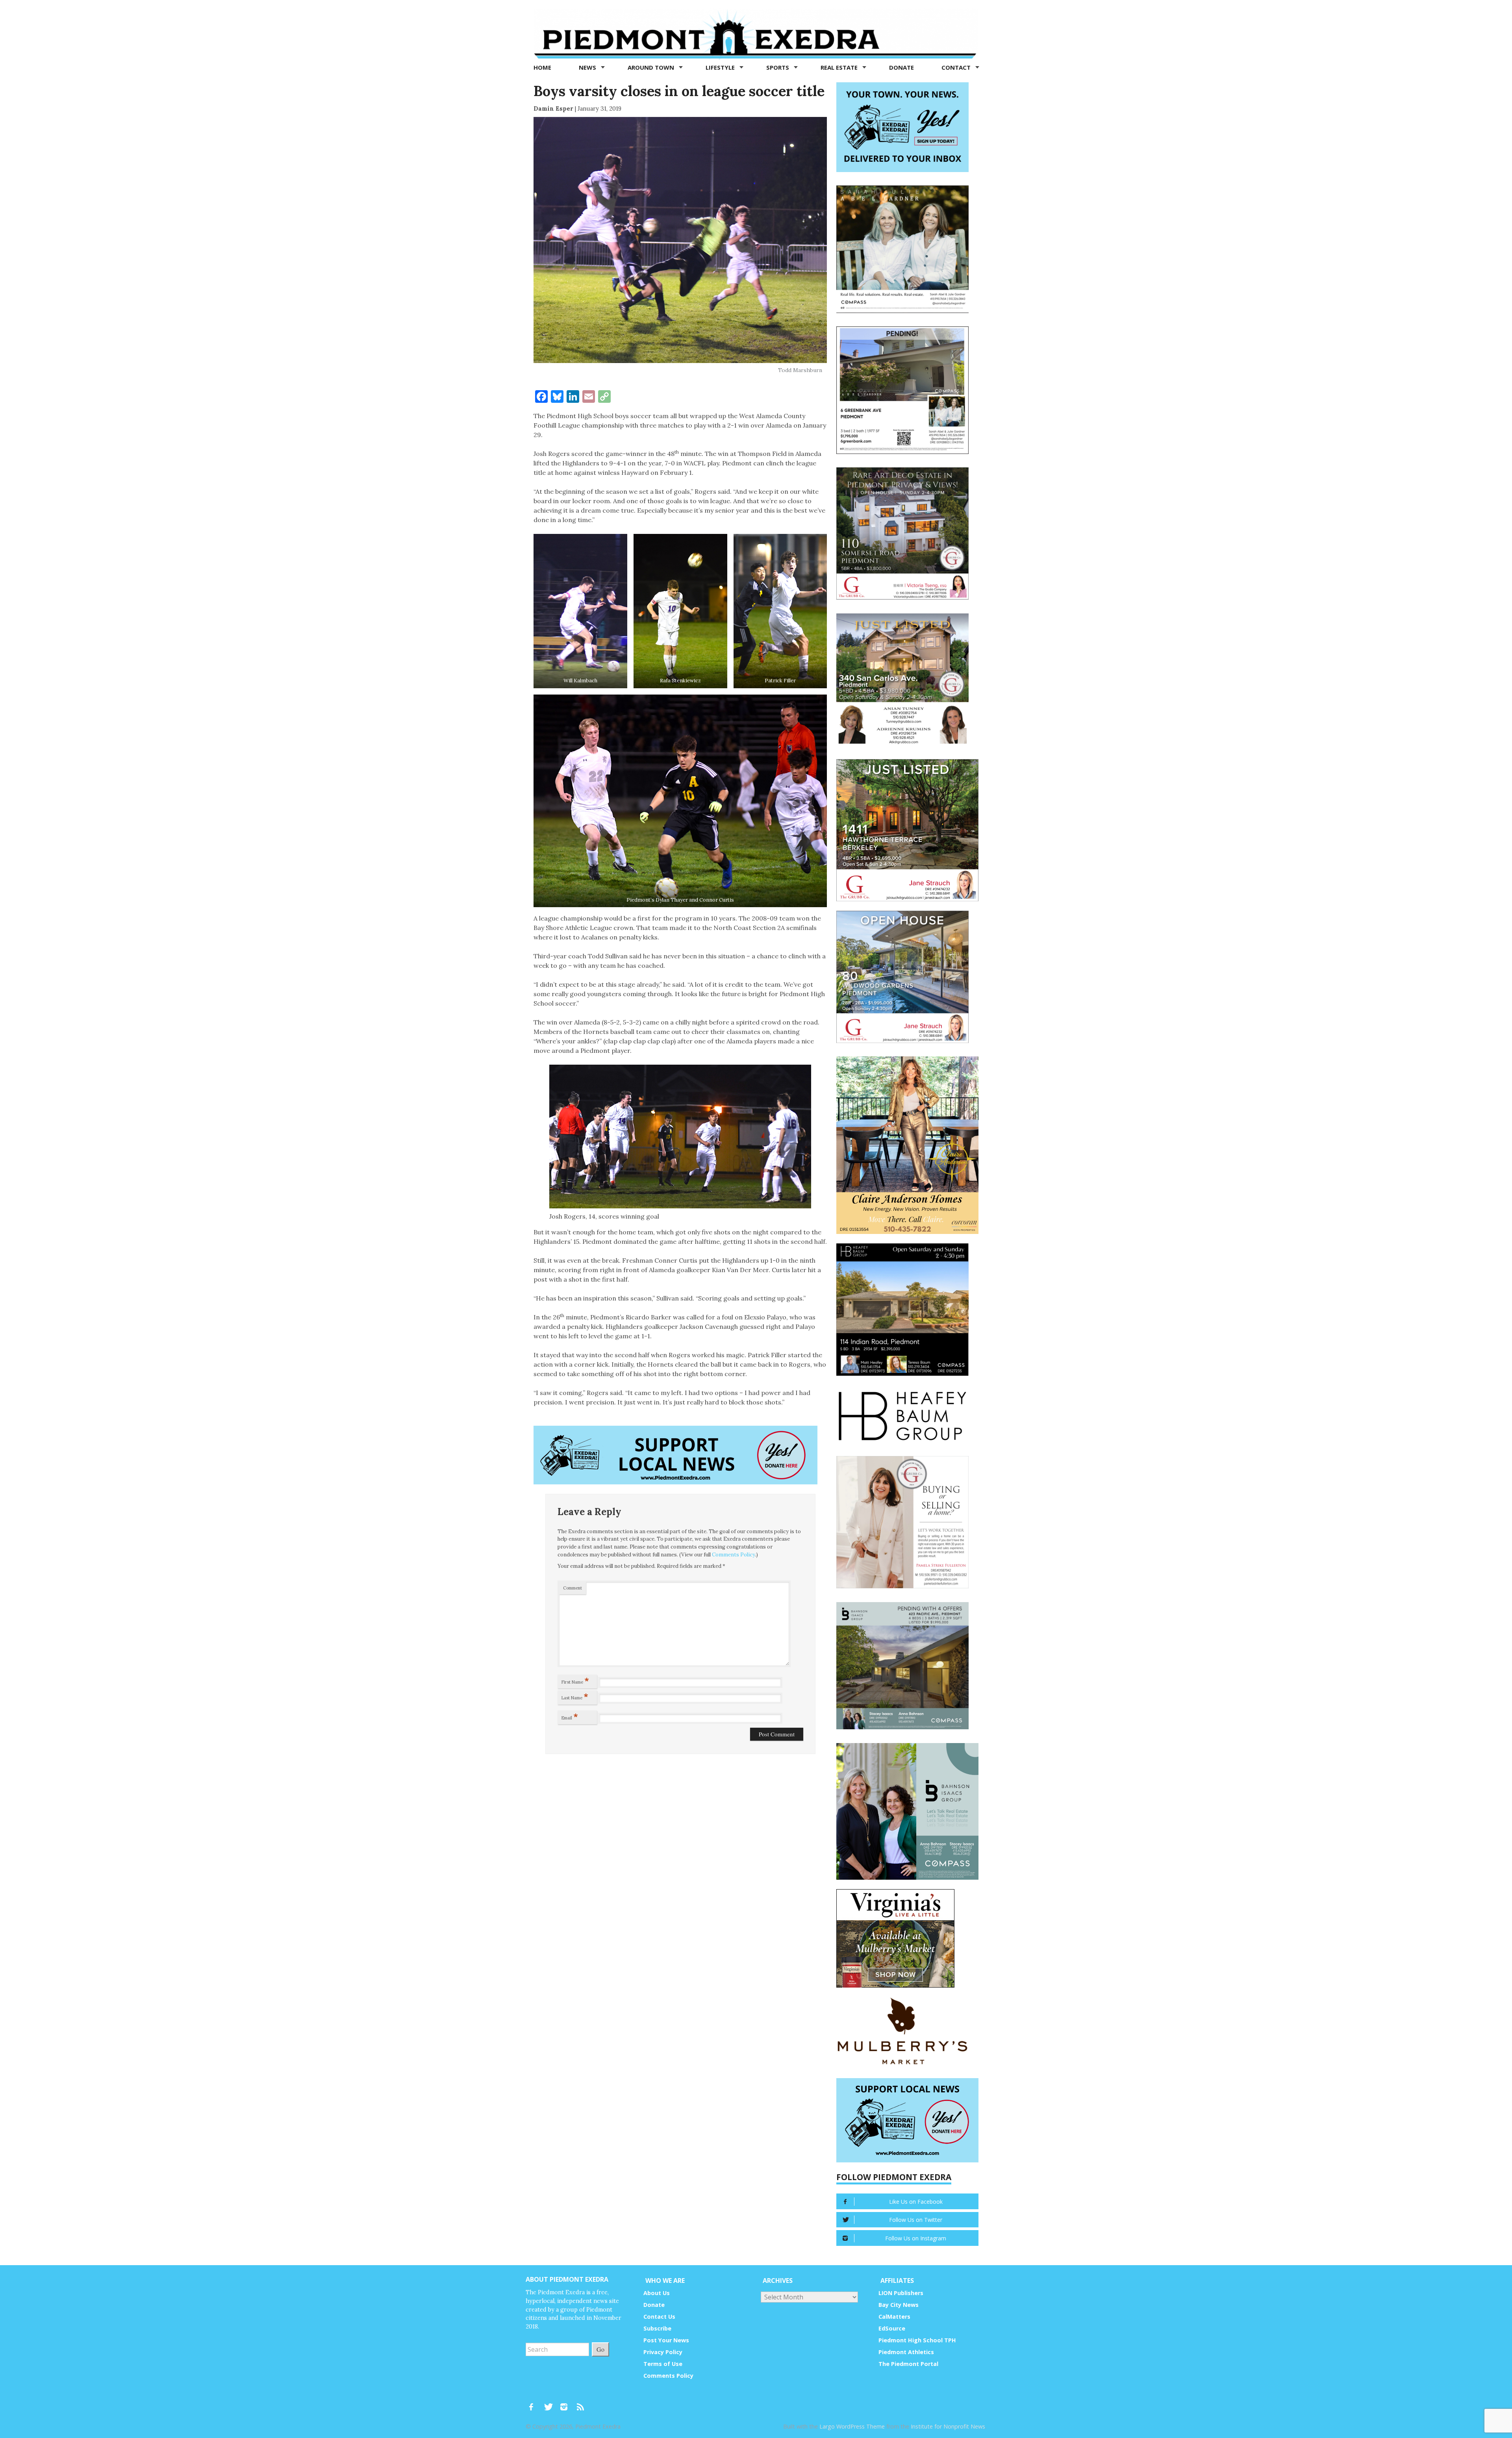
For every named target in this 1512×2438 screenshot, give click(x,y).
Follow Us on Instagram (916, 2238)
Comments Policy (734, 1555)
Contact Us (659, 2317)
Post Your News (666, 2340)
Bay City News (899, 2305)
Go (600, 2349)
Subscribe (657, 2328)
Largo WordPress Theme (852, 2426)
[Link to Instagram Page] (567, 2403)
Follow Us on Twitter (916, 2220)
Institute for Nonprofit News (948, 2426)
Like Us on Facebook (916, 2202)
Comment (573, 1588)
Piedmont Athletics (906, 2352)
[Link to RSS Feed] (581, 2403)
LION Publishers (901, 2293)
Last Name (575, 1696)
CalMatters (894, 2317)
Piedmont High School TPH (917, 2340)
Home (542, 67)
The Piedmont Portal (908, 2364)
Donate (901, 67)
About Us (657, 2293)
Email (570, 1716)
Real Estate (840, 67)
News (588, 67)
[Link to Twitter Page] (550, 2403)
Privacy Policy (663, 2352)
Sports (778, 67)
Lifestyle (721, 67)
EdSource (892, 2328)
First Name (575, 1680)
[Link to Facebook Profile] (534, 2403)
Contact (957, 67)
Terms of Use (663, 2364)
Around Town (652, 67)
